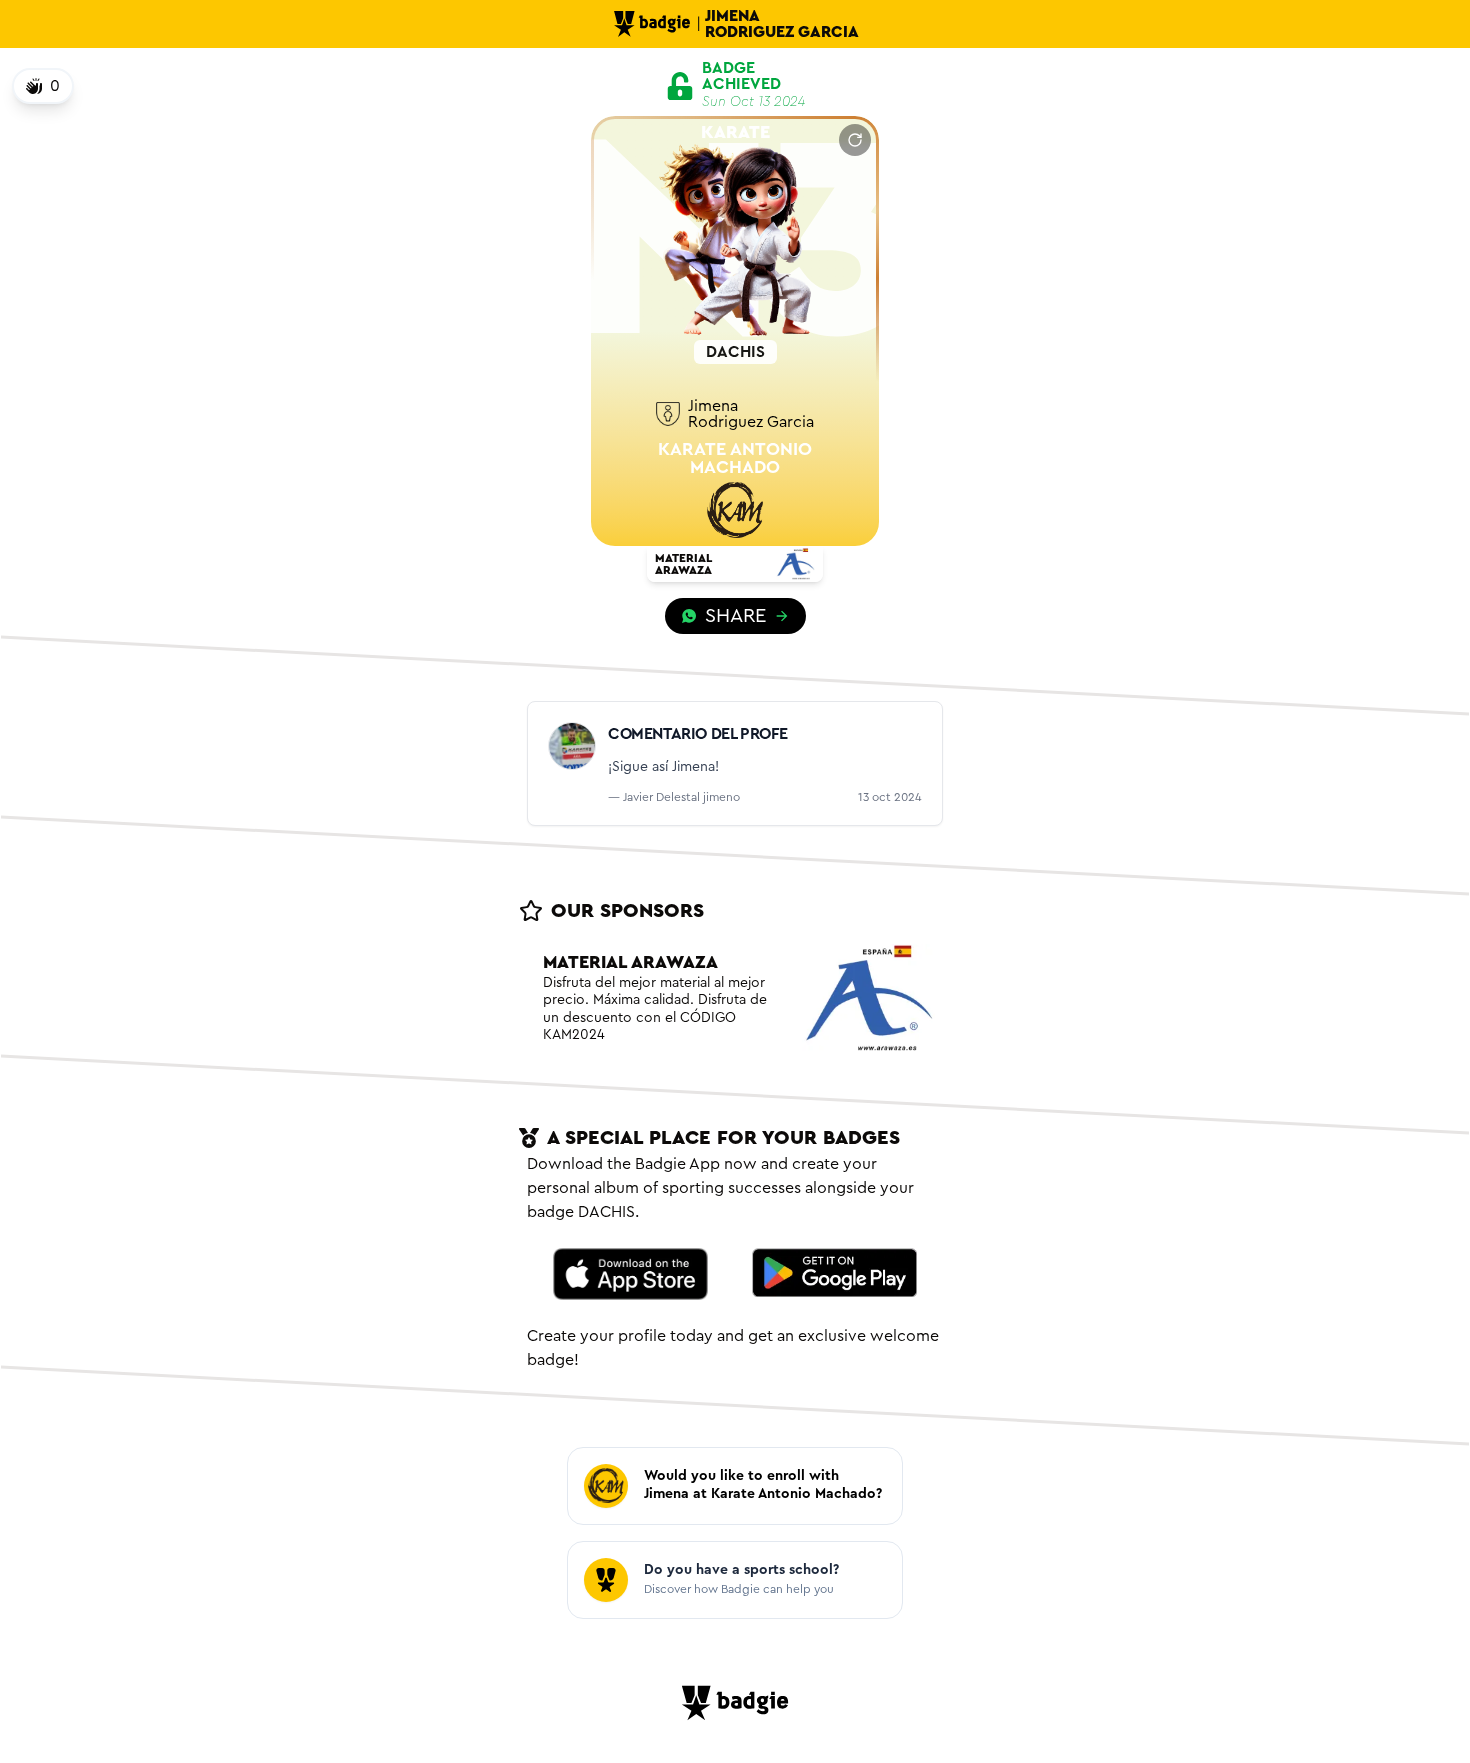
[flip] (855, 140)
